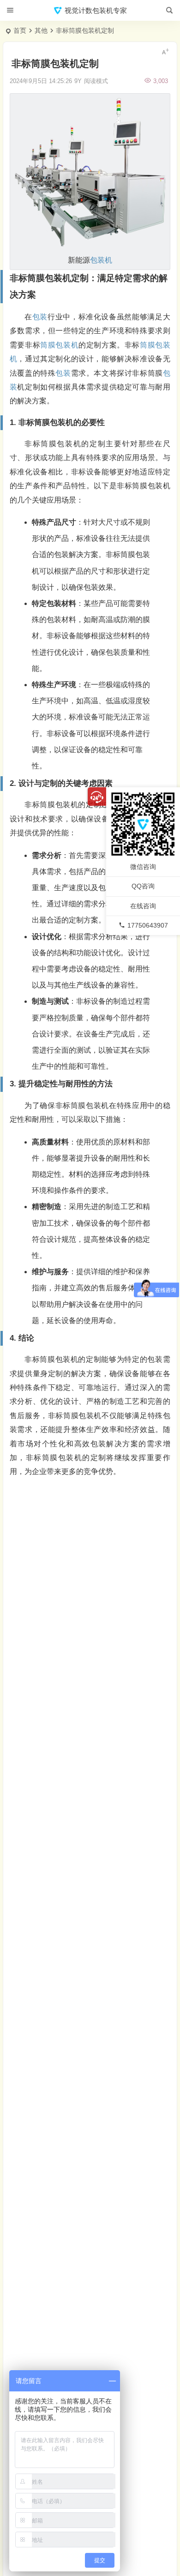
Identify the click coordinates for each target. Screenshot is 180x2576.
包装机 (101, 260)
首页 (20, 30)
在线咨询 (143, 906)
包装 (40, 317)
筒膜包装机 (59, 345)
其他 (41, 30)
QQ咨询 (143, 886)
